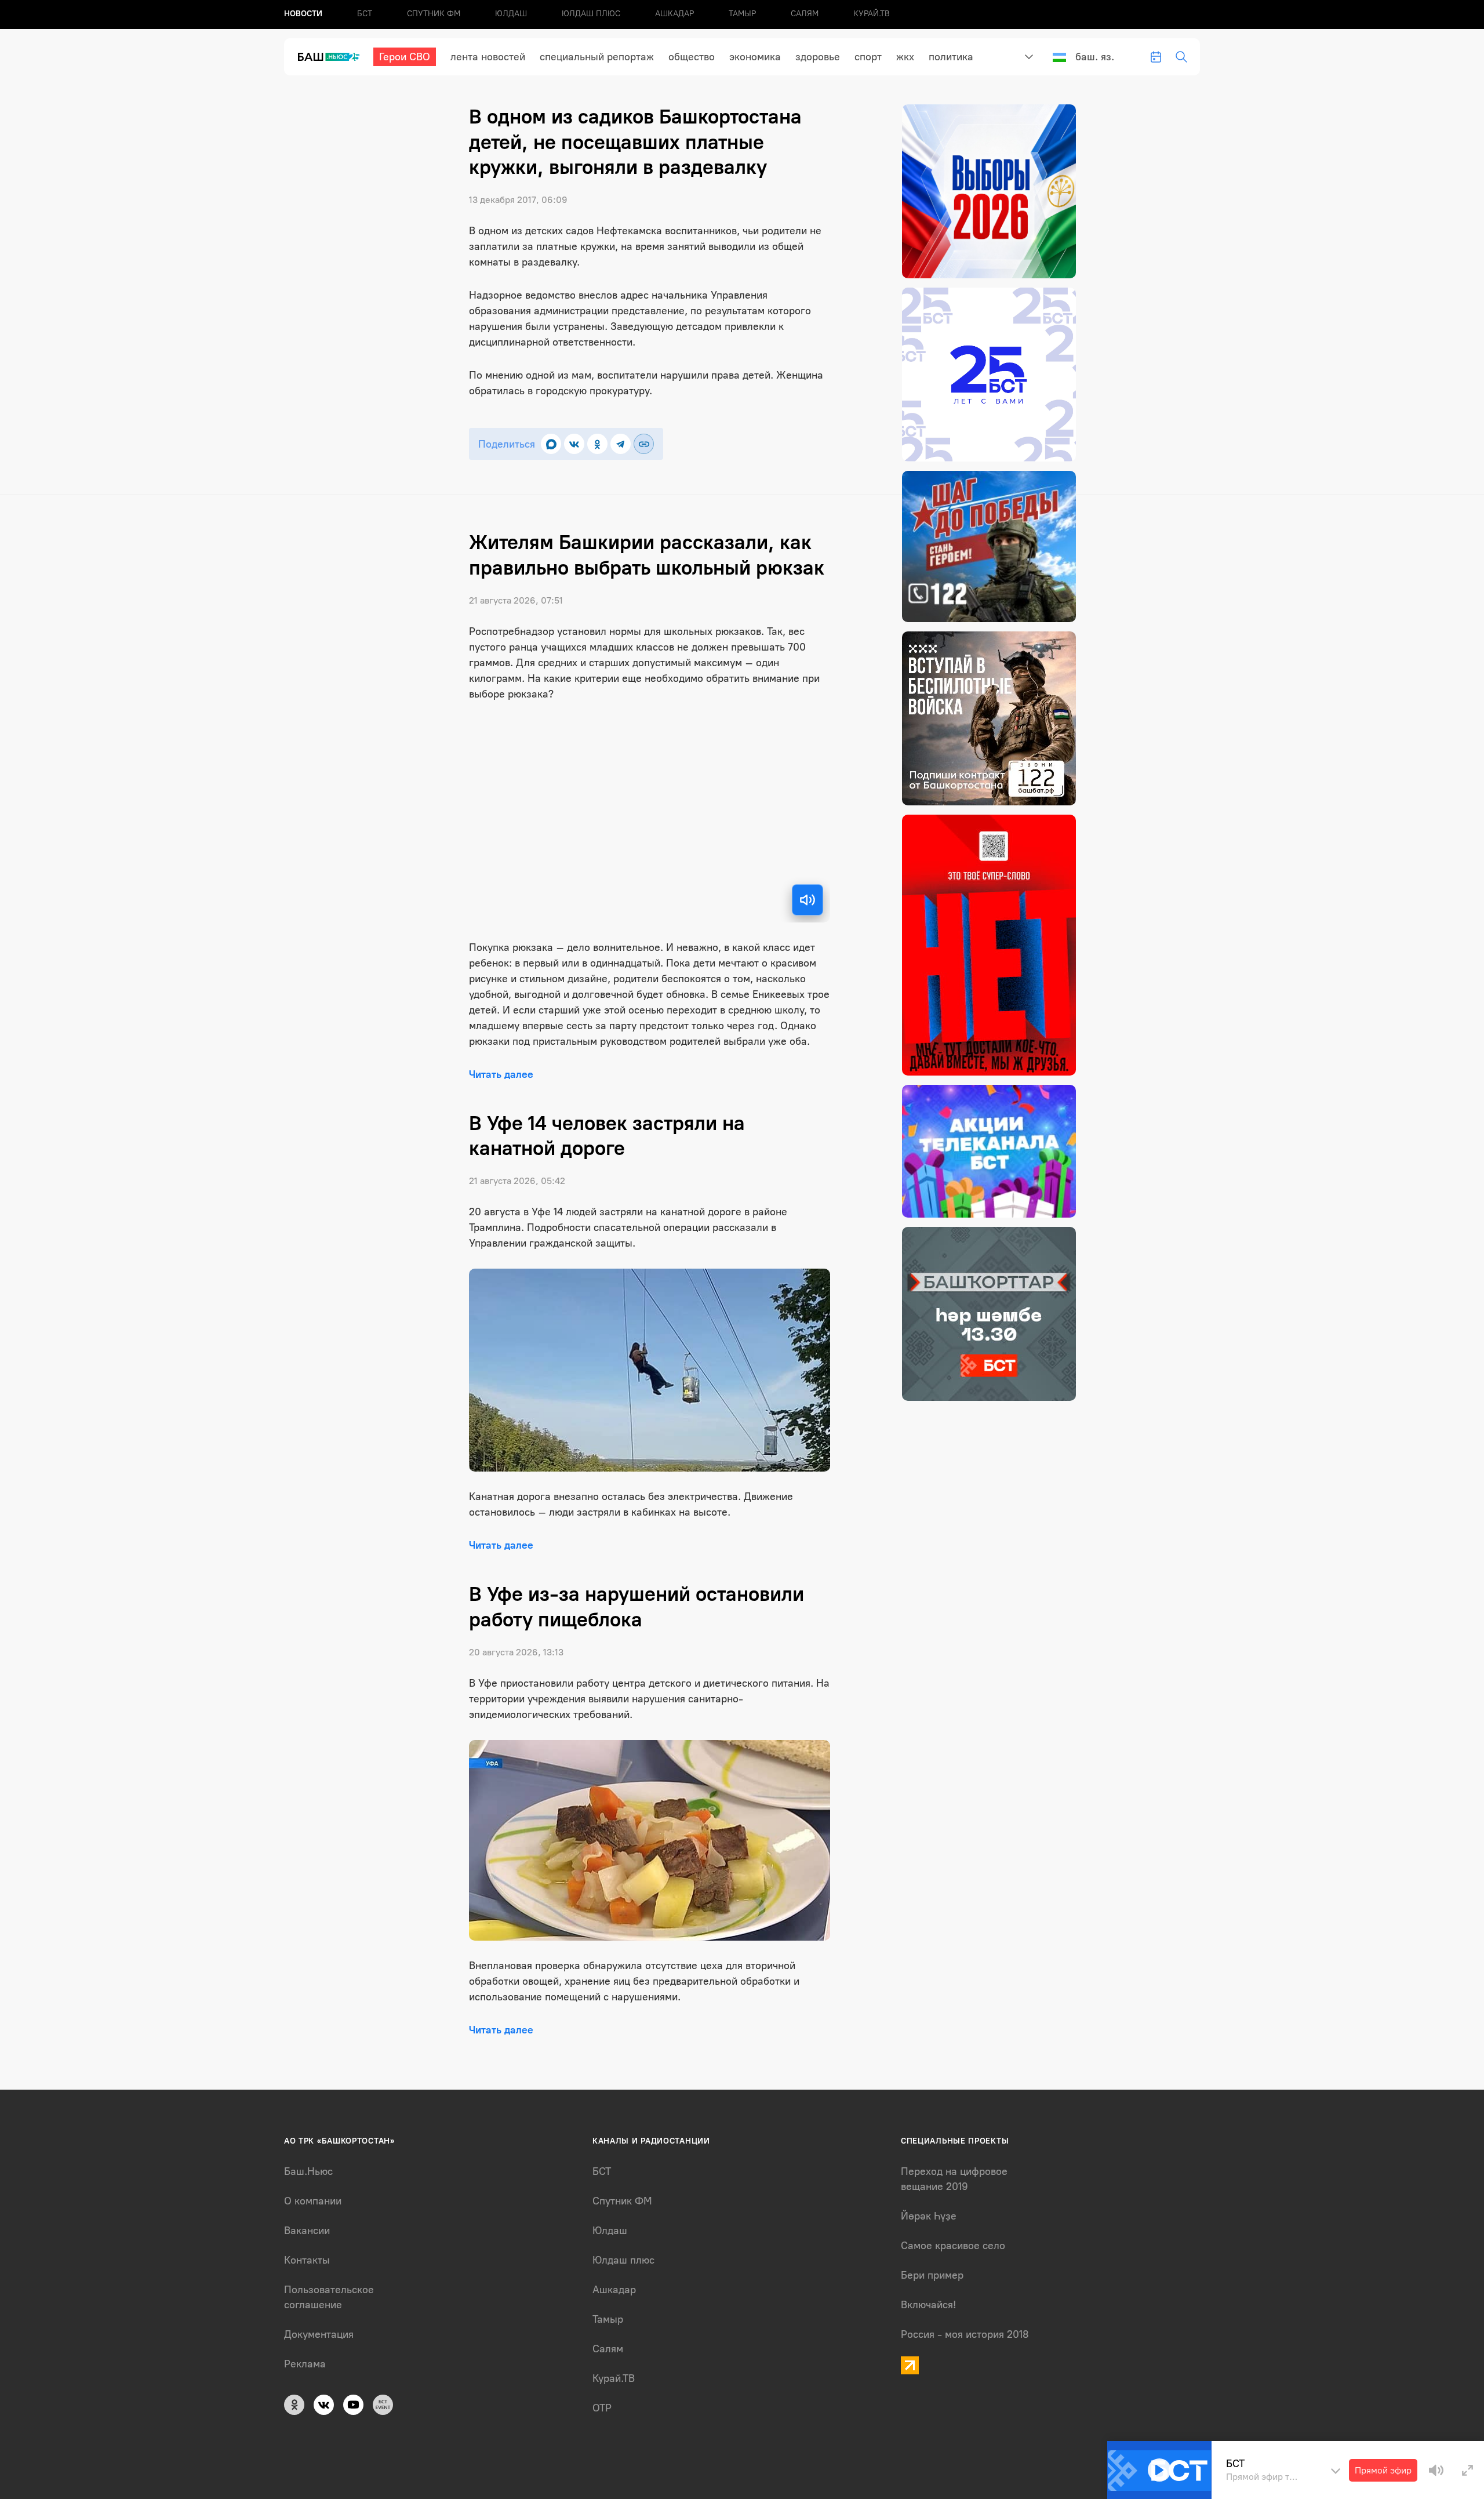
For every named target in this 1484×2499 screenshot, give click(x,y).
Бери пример (932, 2275)
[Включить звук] (808, 900)
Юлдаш (511, 14)
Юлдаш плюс (591, 14)
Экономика (755, 57)
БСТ (365, 14)
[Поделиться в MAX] (551, 444)
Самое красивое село (953, 2246)
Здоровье (818, 57)
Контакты (307, 2260)
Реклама (305, 2364)
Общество (692, 57)
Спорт (868, 57)
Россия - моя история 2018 (965, 2334)
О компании (313, 2201)
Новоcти (303, 14)
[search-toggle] (1181, 57)
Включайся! (928, 2305)
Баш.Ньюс (308, 2171)
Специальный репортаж (597, 57)
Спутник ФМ (434, 14)
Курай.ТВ (872, 14)
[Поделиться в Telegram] (621, 444)
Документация (319, 2334)
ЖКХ (905, 57)
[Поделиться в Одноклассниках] (597, 444)
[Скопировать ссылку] (644, 444)
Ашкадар (674, 14)
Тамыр (742, 14)
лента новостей (488, 57)
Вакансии (307, 2231)
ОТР (602, 2408)
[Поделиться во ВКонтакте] (574, 444)
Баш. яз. (1095, 57)
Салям (805, 14)
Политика (951, 57)
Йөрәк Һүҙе (929, 2216)
